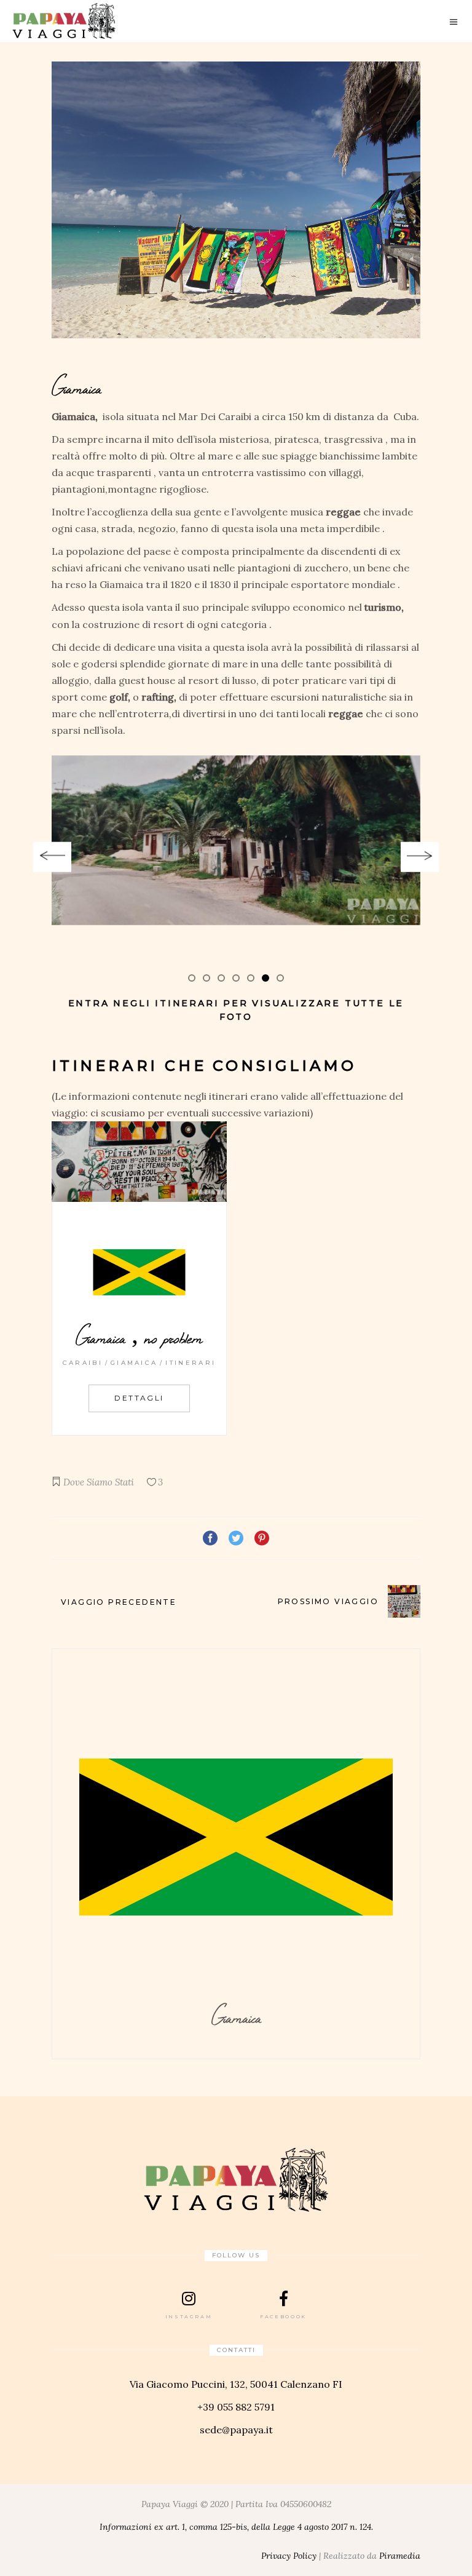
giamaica (134, 1363)
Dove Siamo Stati (99, 1482)
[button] (192, 977)
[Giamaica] (236, 200)
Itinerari (191, 1363)
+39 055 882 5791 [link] (236, 2407)
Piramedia (400, 2556)
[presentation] (52, 857)
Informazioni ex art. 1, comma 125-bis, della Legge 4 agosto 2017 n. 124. (236, 2527)
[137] (236, 840)
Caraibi (83, 1363)
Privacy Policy (289, 2556)
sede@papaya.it (236, 2430)
